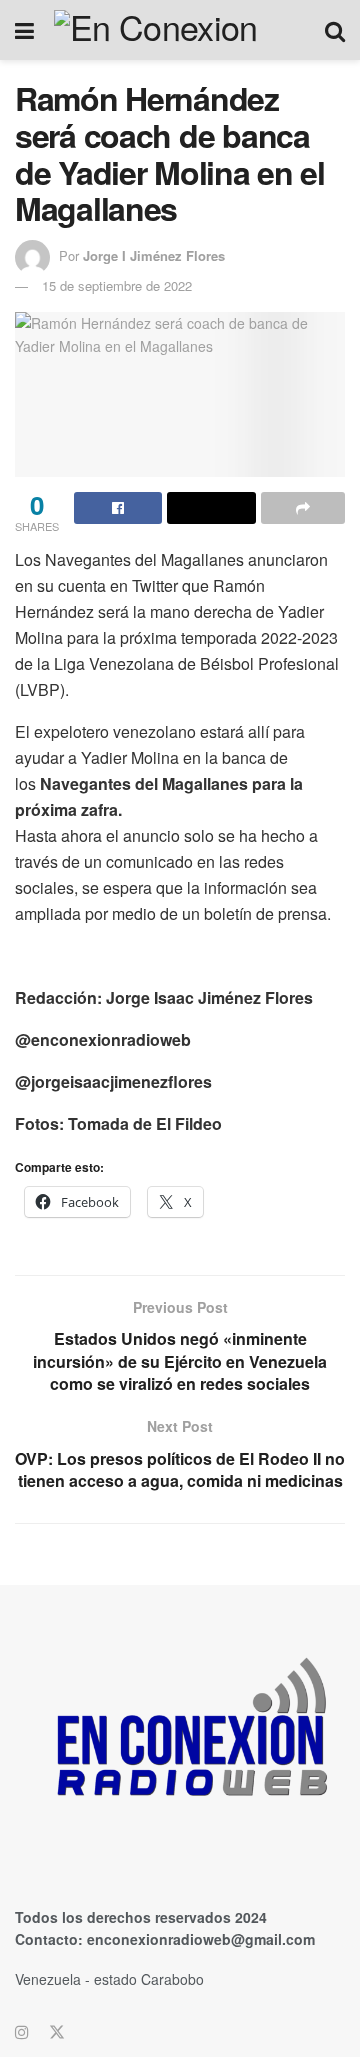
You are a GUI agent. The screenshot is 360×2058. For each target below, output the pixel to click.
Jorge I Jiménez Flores (154, 255)
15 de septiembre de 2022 (117, 285)
